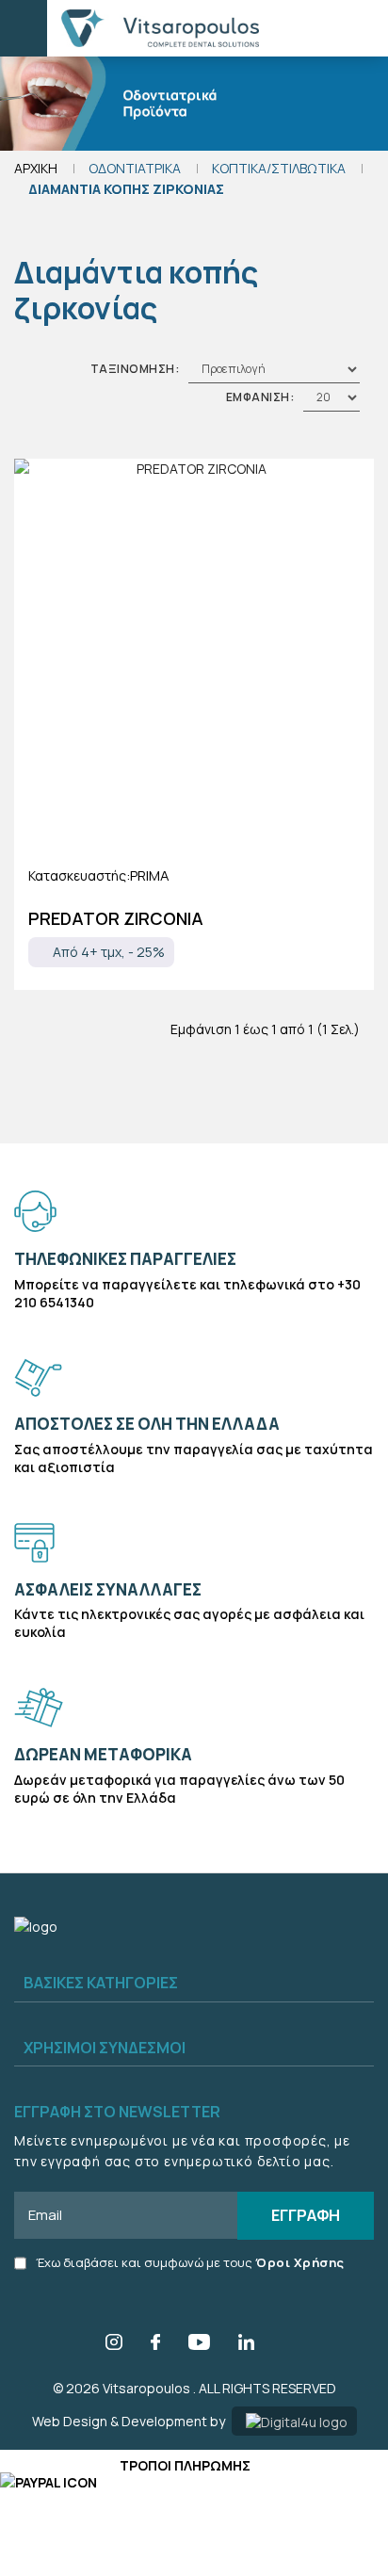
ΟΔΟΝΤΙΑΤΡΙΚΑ (135, 168)
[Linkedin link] (246, 2345)
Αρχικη (36, 168)
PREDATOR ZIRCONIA (116, 918)
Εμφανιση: (260, 397)
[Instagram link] (114, 2345)
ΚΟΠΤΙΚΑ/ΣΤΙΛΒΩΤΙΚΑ (279, 168)
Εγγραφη (306, 2215)
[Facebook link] (155, 2345)
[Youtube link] (199, 2345)
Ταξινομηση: (135, 369)
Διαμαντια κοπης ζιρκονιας (126, 189)
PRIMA (150, 875)
